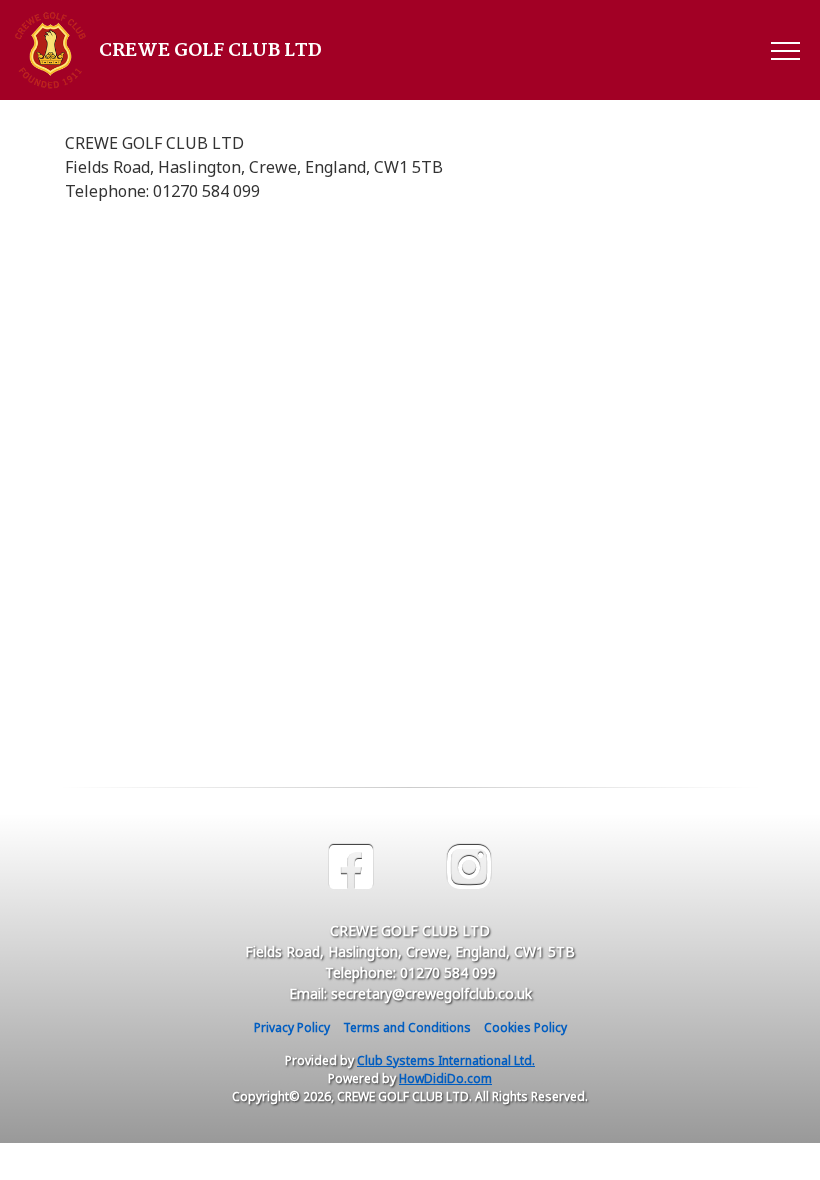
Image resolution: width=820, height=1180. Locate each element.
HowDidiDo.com (445, 1078)
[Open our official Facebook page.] (351, 867)
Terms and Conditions (407, 1027)
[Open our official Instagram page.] (469, 867)
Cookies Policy (525, 1027)
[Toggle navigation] (784, 50)
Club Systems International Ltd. (446, 1060)
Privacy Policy (292, 1027)
